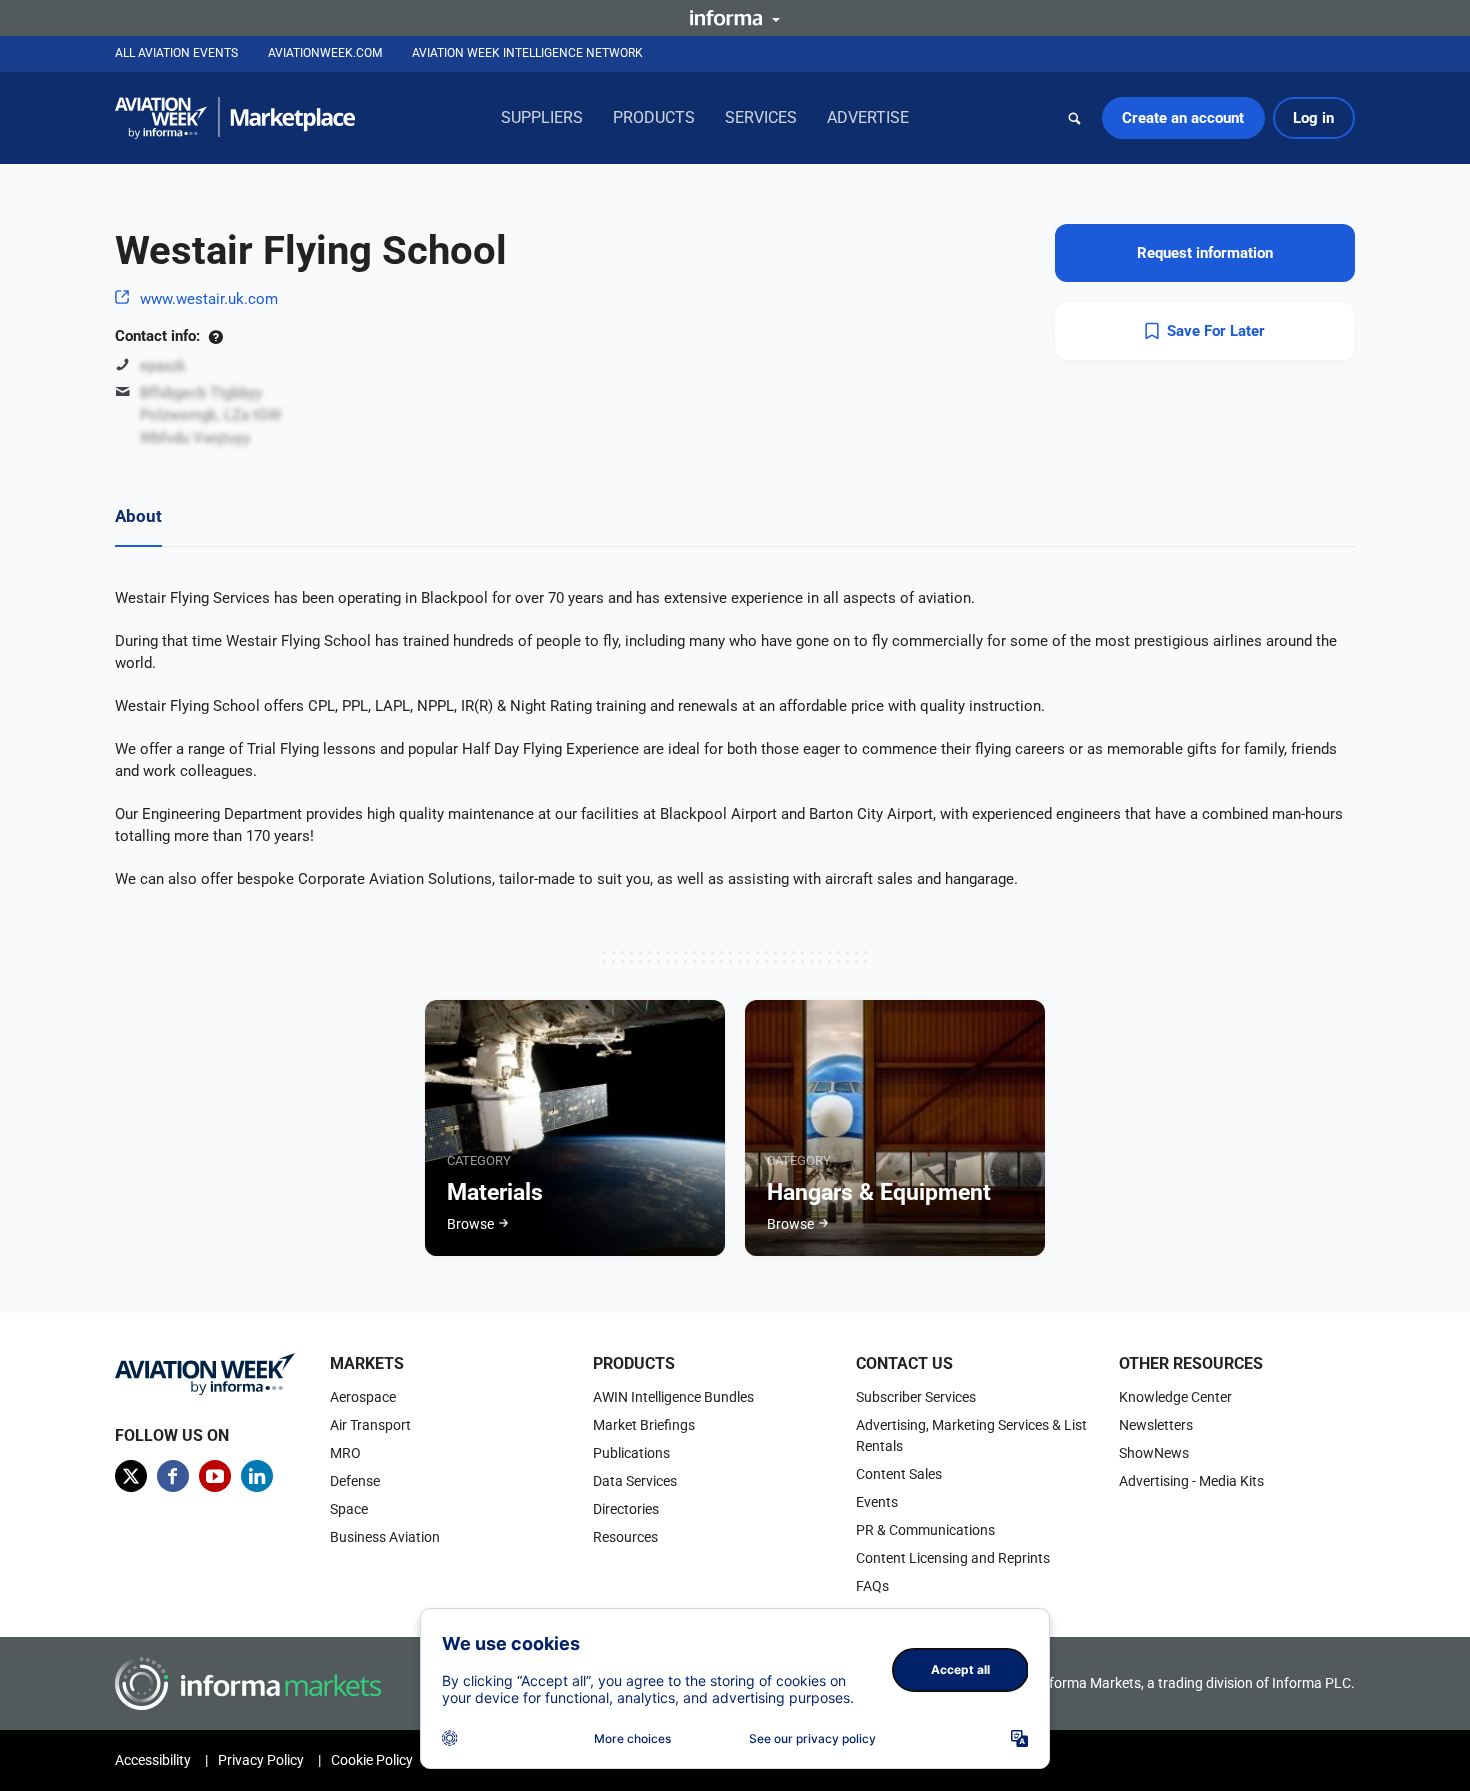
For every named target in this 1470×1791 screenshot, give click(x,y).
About (138, 516)
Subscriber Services (916, 1397)
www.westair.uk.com (209, 299)
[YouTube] (215, 1476)
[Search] (1075, 118)
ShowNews (1154, 1453)
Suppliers (542, 117)
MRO (345, 1453)
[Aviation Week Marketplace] (235, 118)
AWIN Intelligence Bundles (673, 1397)
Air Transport (370, 1425)
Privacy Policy (261, 1760)
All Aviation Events (176, 53)
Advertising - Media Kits (1191, 1481)
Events (877, 1502)
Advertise (868, 117)
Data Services (635, 1481)
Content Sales (899, 1474)
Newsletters (1156, 1425)
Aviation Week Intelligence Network (527, 53)
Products (654, 117)
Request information (1205, 253)
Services (761, 117)
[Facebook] (173, 1476)
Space (349, 1509)
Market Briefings (644, 1425)
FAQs (872, 1586)
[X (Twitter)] (131, 1476)
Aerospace (363, 1397)
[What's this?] (215, 336)
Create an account (1183, 118)
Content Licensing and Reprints (953, 1558)
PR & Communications (925, 1530)
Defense (355, 1481)
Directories (626, 1509)
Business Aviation (385, 1537)
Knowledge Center (1175, 1397)
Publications (631, 1453)
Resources (625, 1537)
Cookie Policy (372, 1760)
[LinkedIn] (257, 1476)
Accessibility (153, 1760)
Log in (1313, 118)
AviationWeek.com (325, 53)
